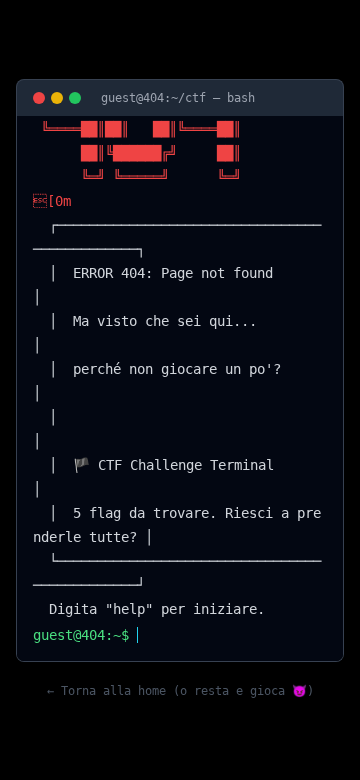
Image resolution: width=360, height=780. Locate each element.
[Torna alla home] (39, 98)
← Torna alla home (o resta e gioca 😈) (180, 691)
